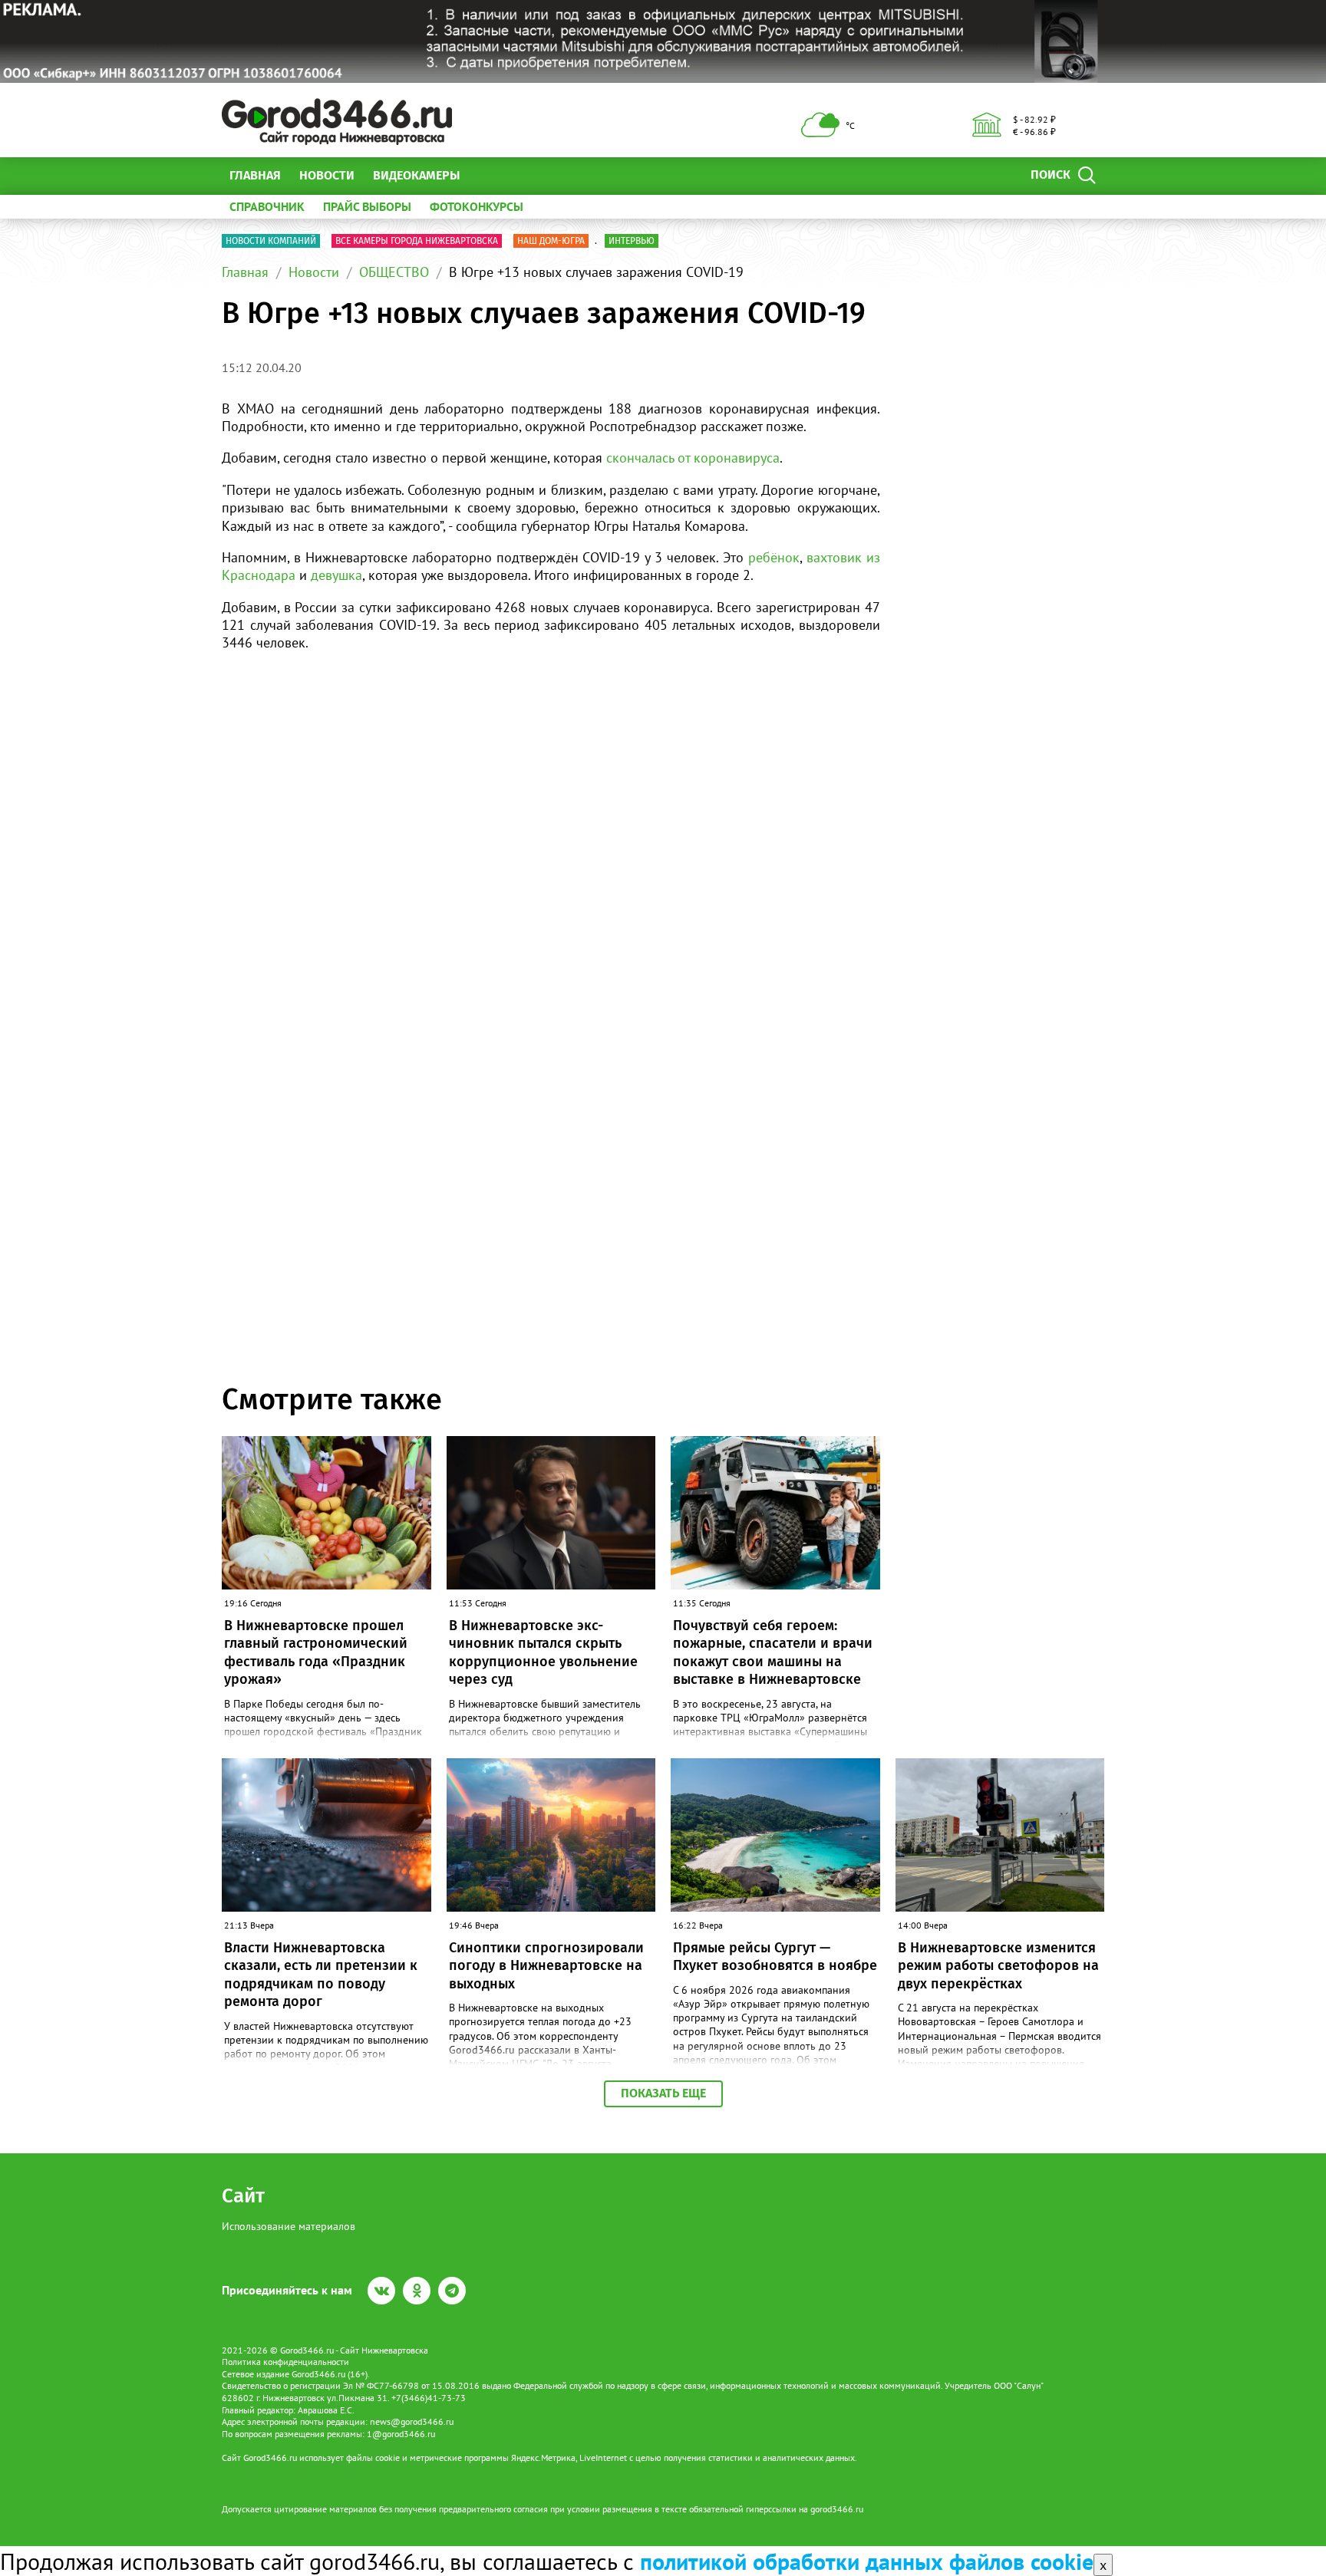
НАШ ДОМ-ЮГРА (551, 241)
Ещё (490, 175)
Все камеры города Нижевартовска (417, 241)
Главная (255, 175)
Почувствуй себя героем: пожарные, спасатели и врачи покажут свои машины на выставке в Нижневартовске (773, 1652)
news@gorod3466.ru (412, 2421)
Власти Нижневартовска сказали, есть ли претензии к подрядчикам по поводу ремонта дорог (321, 1975)
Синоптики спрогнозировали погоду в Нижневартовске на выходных (546, 1966)
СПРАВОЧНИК (267, 206)
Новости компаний (271, 241)
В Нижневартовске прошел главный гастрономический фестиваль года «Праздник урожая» (316, 1652)
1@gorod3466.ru (401, 2434)
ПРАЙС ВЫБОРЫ (367, 206)
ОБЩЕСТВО (394, 272)
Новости (327, 175)
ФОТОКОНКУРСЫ (477, 206)
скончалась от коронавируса (693, 458)
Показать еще (663, 2093)
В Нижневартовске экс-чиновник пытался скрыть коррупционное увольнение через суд (543, 1652)
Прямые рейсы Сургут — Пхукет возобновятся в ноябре (775, 1957)
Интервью (632, 241)
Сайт (243, 2196)
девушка (336, 575)
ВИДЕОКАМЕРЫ (416, 175)
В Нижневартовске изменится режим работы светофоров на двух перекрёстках (998, 1966)
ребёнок (774, 557)
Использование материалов (289, 2226)
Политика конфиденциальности (285, 2362)
